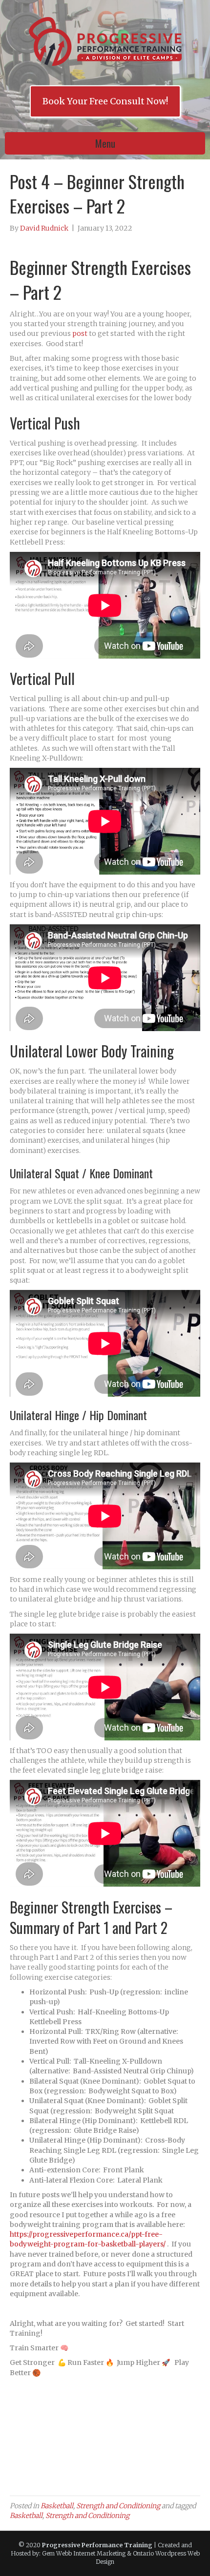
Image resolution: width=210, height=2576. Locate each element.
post (80, 333)
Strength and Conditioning (118, 2506)
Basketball (57, 2506)
